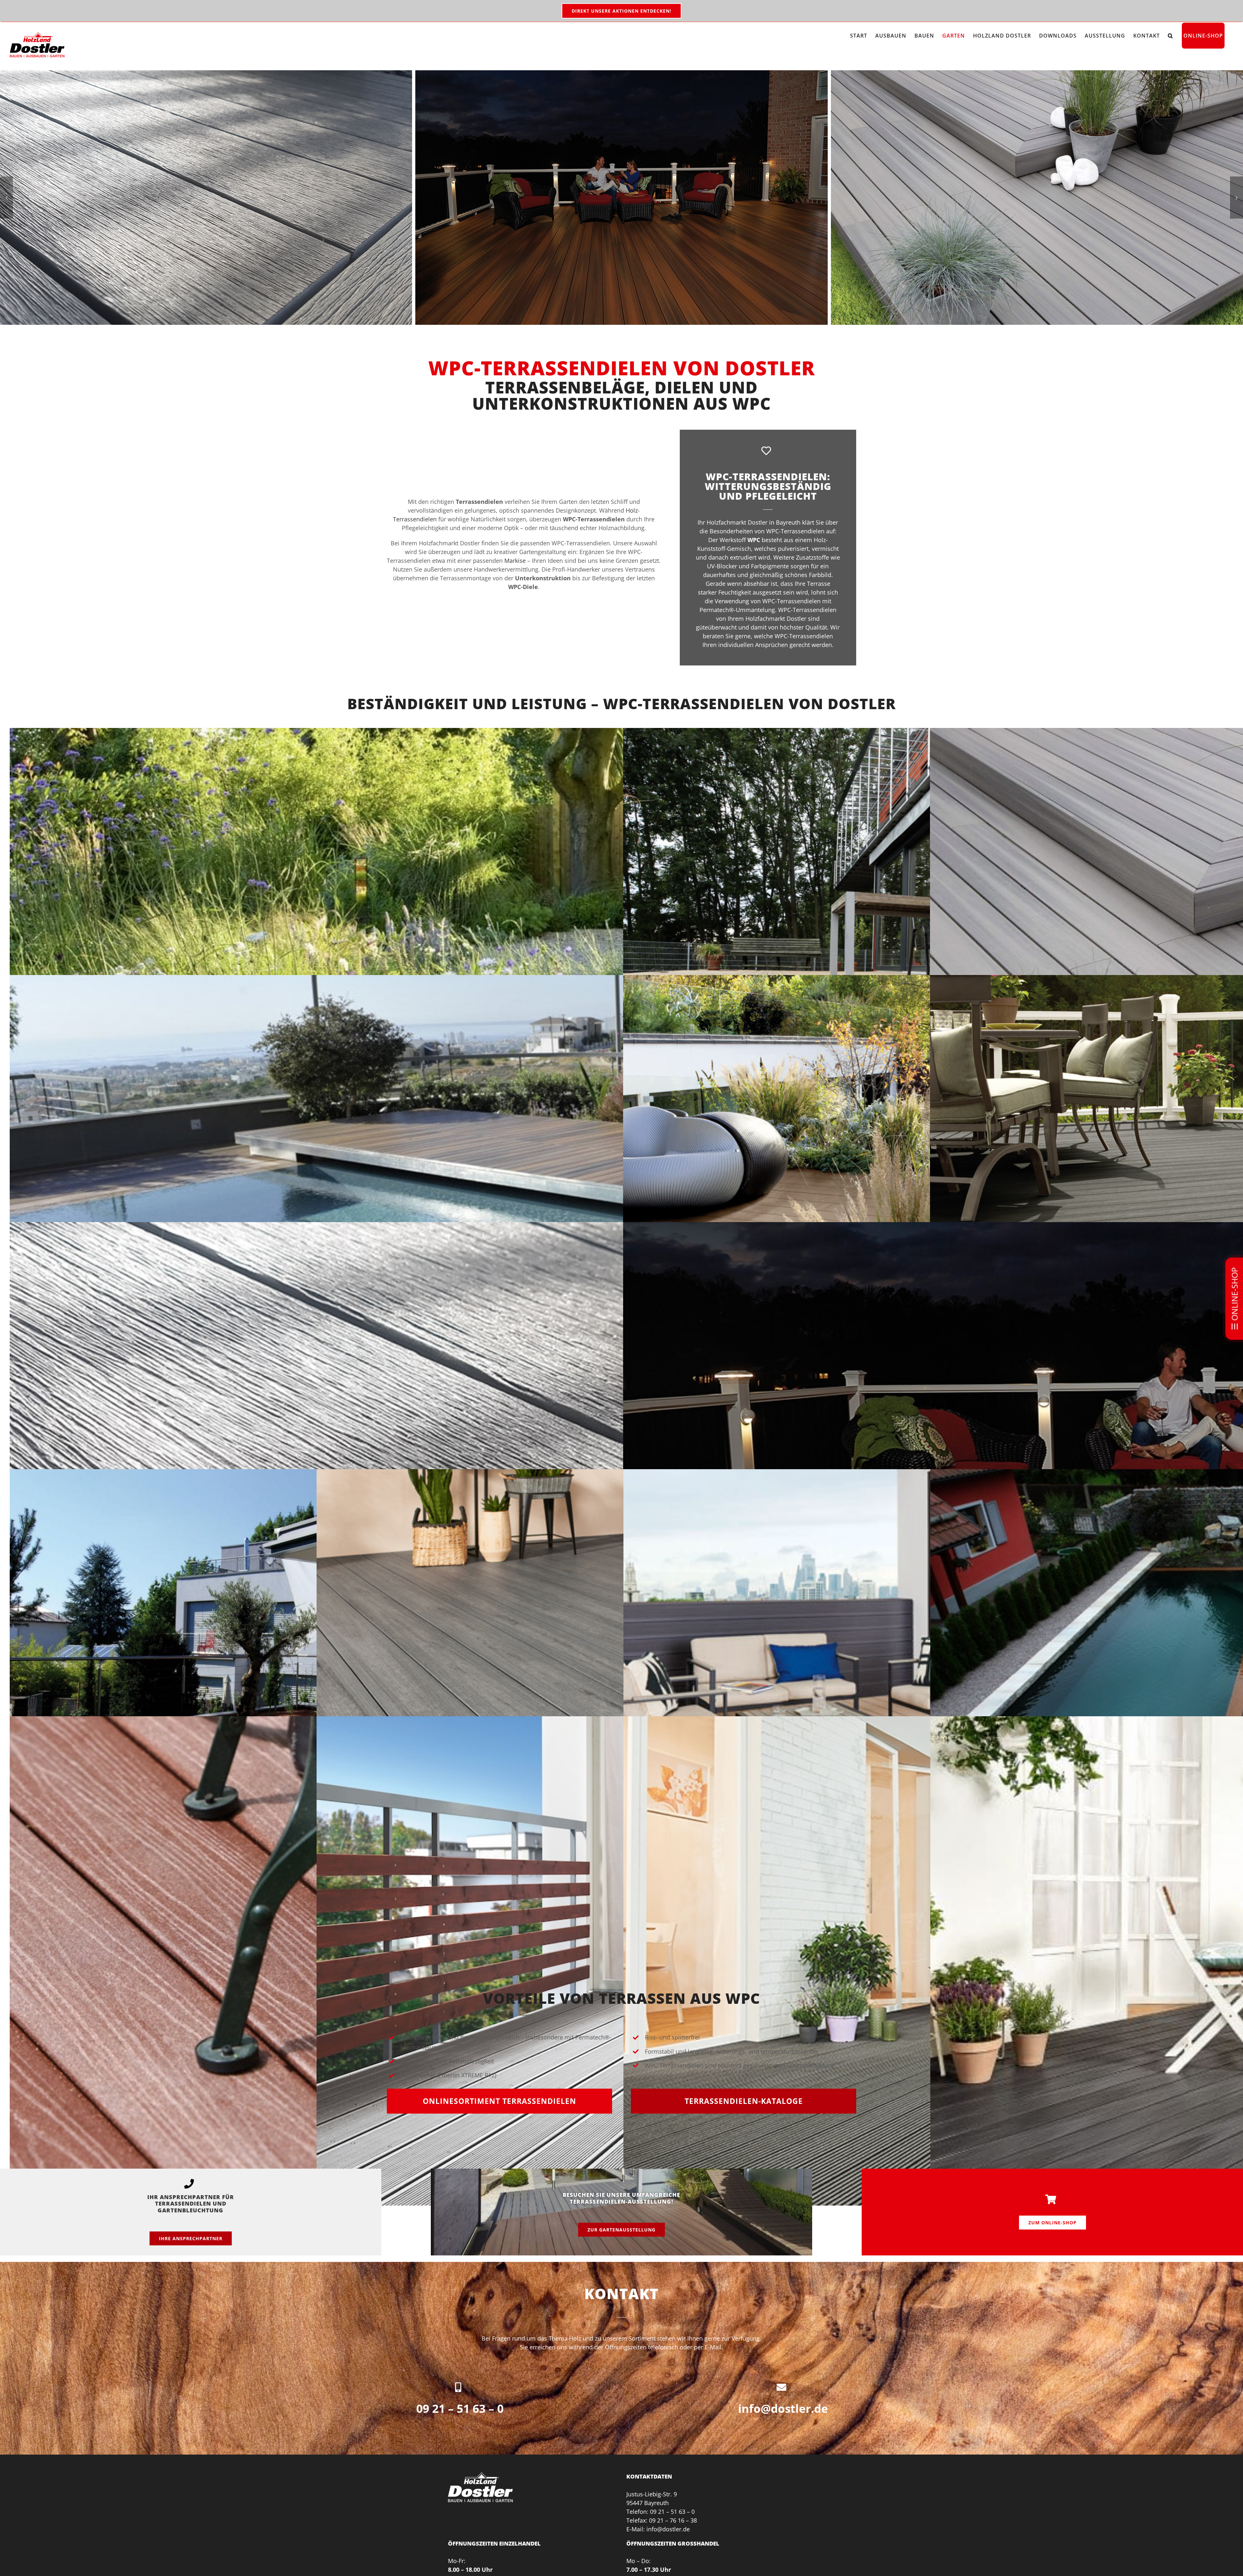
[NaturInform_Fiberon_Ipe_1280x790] (1037, 198)
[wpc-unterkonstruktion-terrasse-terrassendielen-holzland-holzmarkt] (206, 198)
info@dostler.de (783, 2408)
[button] (1170, 36)
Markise (515, 561)
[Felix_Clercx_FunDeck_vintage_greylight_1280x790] (621, 198)
